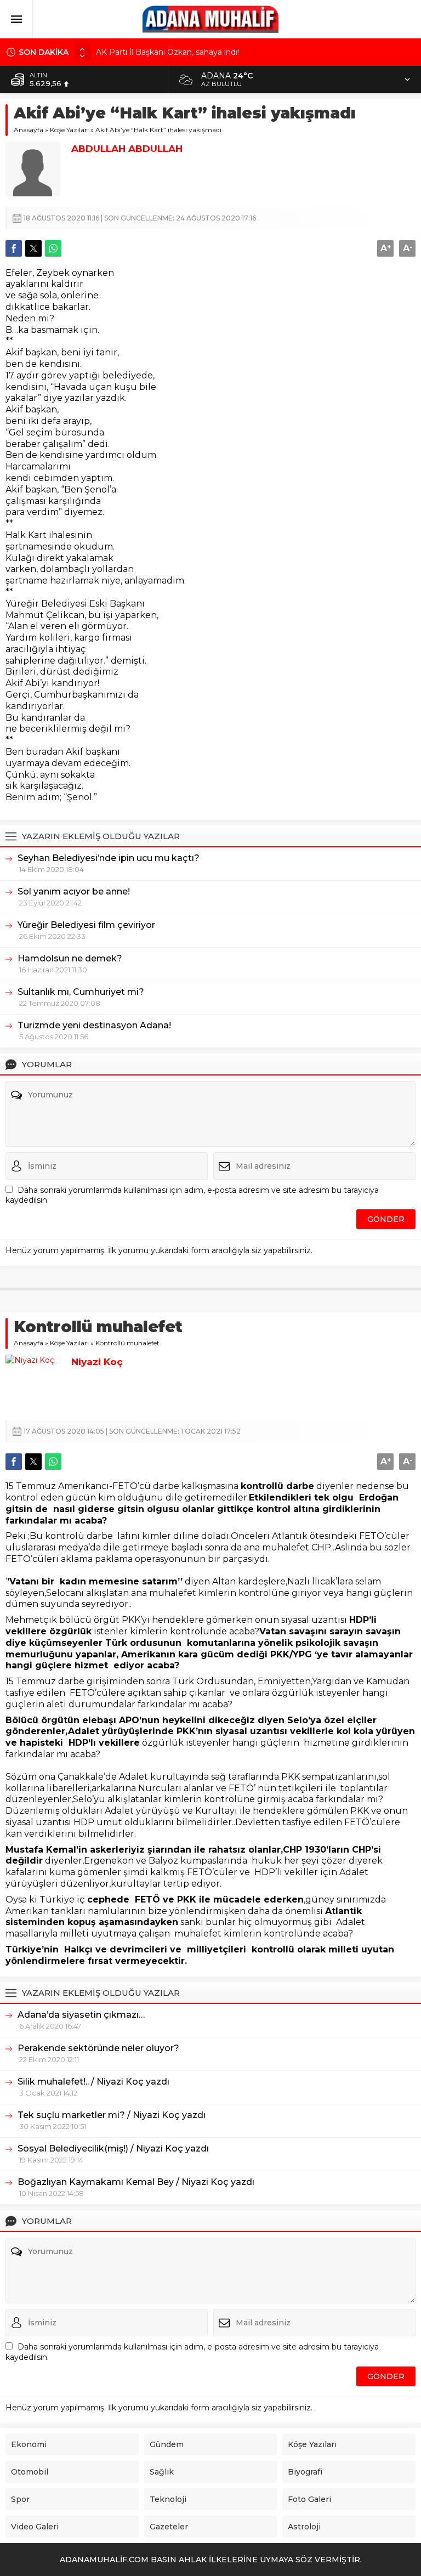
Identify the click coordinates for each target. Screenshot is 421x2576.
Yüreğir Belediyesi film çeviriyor (86, 925)
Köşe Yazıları (69, 130)
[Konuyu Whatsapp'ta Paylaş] (53, 248)
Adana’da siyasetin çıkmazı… (81, 2015)
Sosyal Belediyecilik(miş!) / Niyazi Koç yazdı (113, 2148)
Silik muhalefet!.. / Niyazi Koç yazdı (93, 2082)
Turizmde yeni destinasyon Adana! (94, 1025)
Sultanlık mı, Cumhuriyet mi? (81, 992)
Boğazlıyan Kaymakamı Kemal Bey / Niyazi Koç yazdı (136, 2182)
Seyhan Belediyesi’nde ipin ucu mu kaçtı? (109, 858)
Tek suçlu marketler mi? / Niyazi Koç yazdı (112, 2115)
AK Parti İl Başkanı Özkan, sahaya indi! (167, 52)
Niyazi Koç (97, 1362)
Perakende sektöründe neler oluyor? (98, 2048)
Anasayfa (29, 130)
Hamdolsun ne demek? (70, 958)
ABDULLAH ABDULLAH (127, 149)
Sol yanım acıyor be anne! (74, 891)
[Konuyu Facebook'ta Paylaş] (14, 248)
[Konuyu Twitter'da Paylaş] (33, 248)
